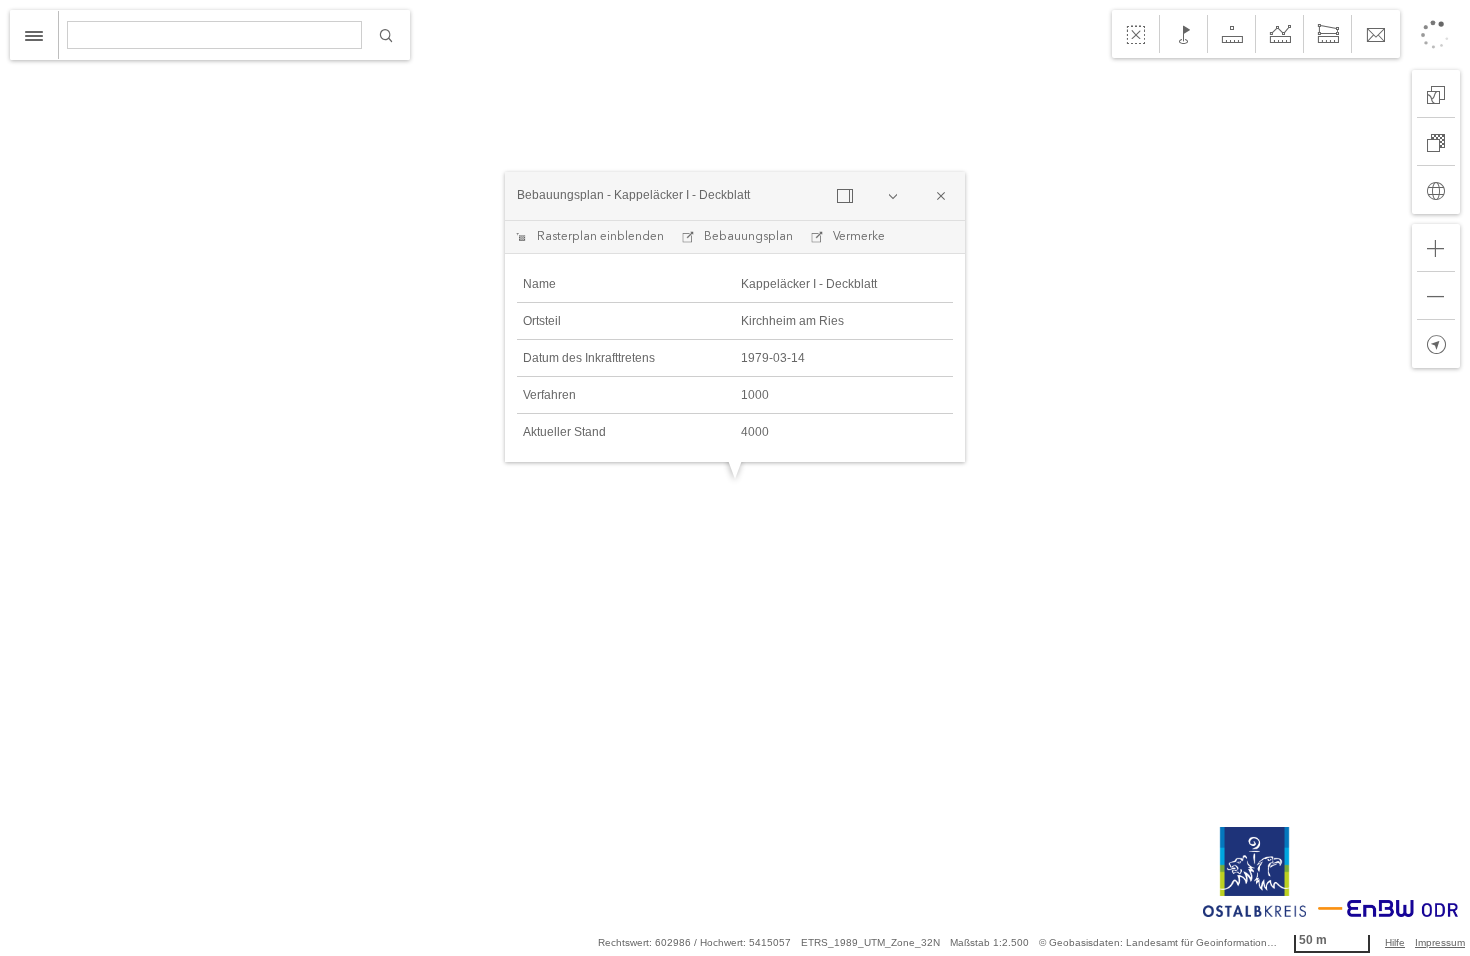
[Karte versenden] (1376, 34)
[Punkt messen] (1232, 34)
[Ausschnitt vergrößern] (1436, 248)
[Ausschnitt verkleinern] (1436, 296)
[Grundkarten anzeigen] (1436, 142)
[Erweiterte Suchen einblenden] (34, 35)
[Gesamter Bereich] (1436, 190)
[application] (735, 478)
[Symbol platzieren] (1184, 34)
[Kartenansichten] (1436, 94)
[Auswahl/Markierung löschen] (1136, 34)
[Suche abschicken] (386, 35)
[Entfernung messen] (1280, 34)
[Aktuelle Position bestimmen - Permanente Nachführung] (1436, 344)
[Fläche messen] (1328, 34)
